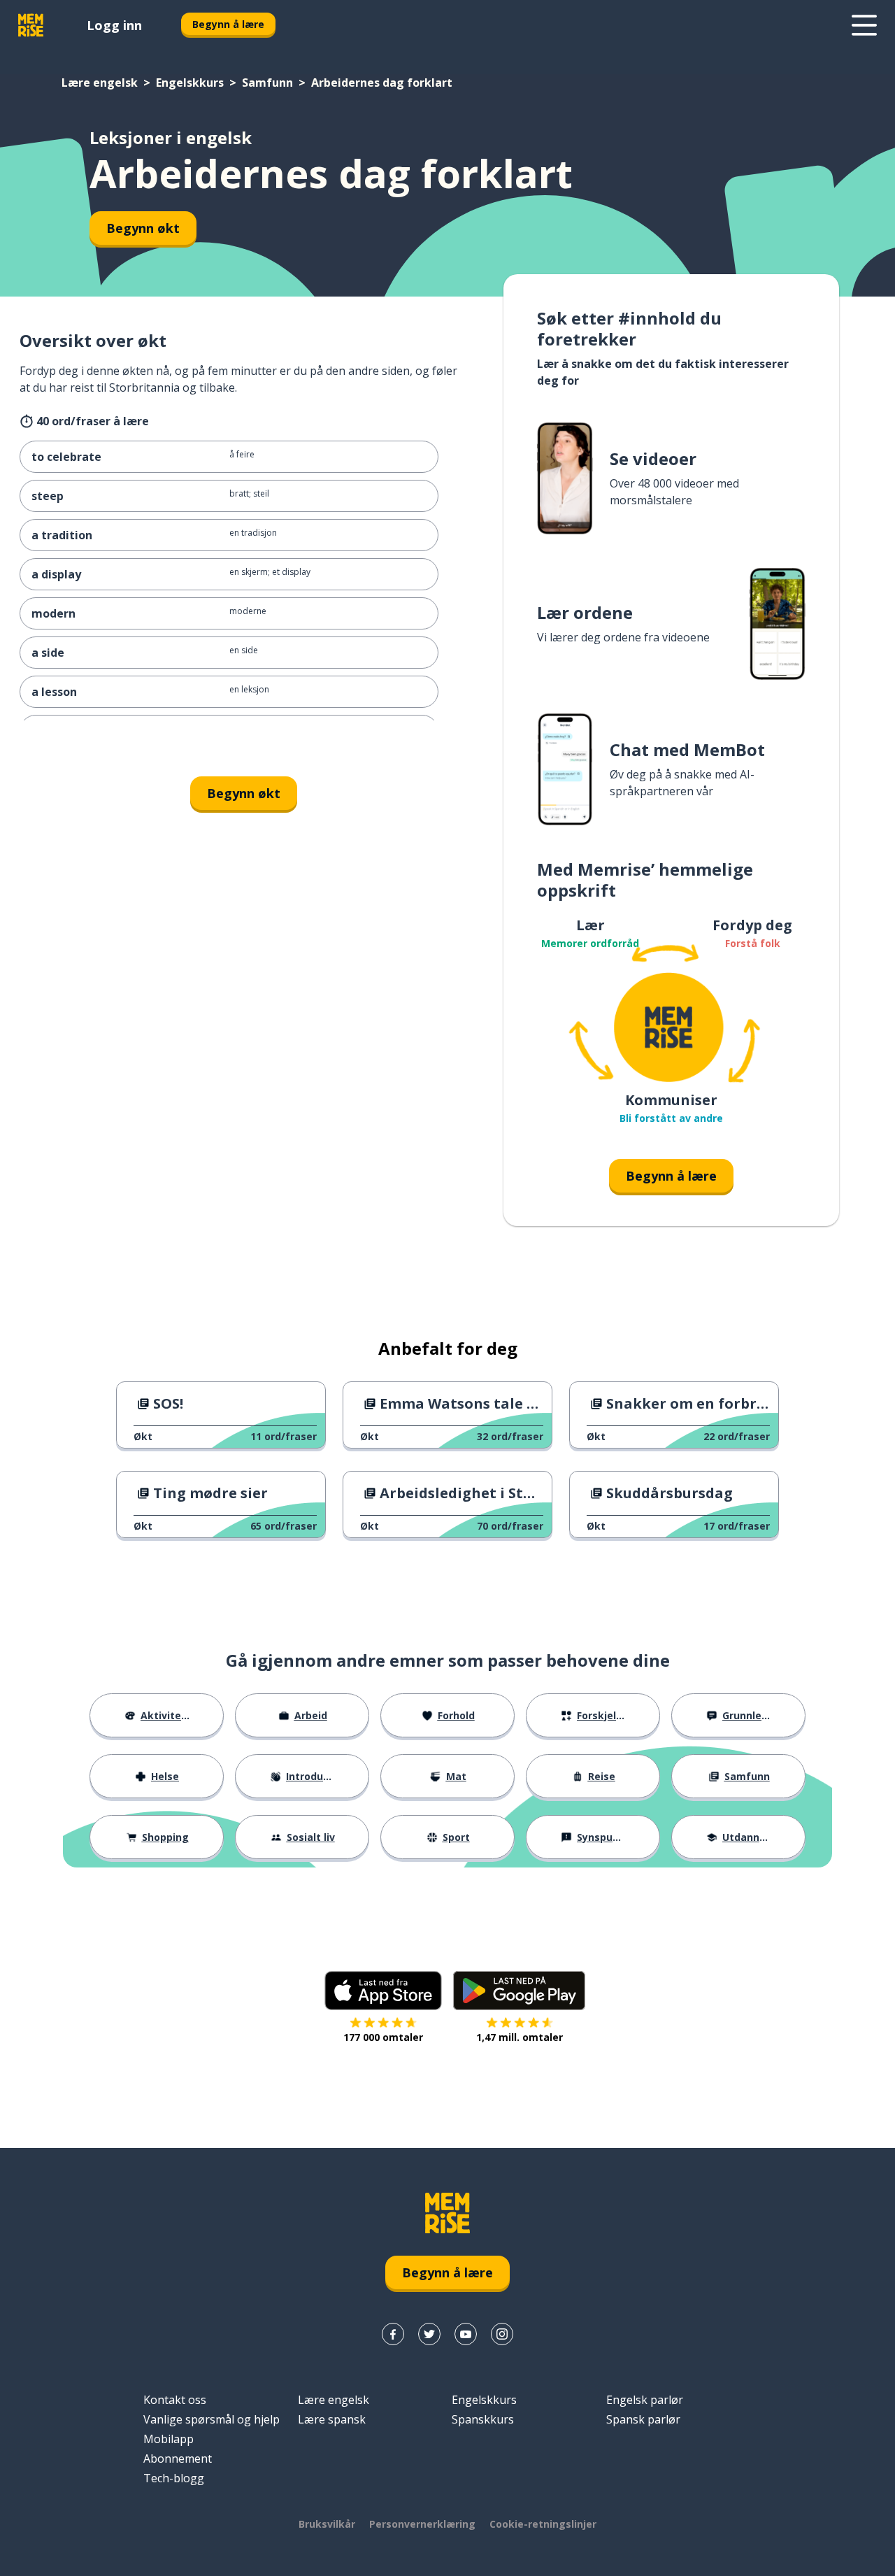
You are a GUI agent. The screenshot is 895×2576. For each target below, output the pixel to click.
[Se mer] (864, 25)
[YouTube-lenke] (466, 2334)
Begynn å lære (228, 24)
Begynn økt (143, 228)
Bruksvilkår (327, 2524)
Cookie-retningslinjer (543, 2524)
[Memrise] (31, 25)
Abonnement (178, 2458)
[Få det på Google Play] (519, 1991)
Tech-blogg (174, 2478)
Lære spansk (332, 2419)
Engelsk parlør (645, 2400)
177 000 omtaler (383, 2037)
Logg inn (114, 25)
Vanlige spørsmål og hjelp (212, 2419)
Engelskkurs (190, 83)
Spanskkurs (483, 2419)
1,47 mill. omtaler (520, 2037)
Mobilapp (169, 2439)
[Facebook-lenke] (393, 2334)
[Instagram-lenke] (502, 2334)
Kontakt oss (175, 2400)
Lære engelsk (100, 83)
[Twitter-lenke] (429, 2334)
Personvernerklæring (422, 2524)
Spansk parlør (643, 2419)
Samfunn (267, 83)
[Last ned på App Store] (383, 1991)
